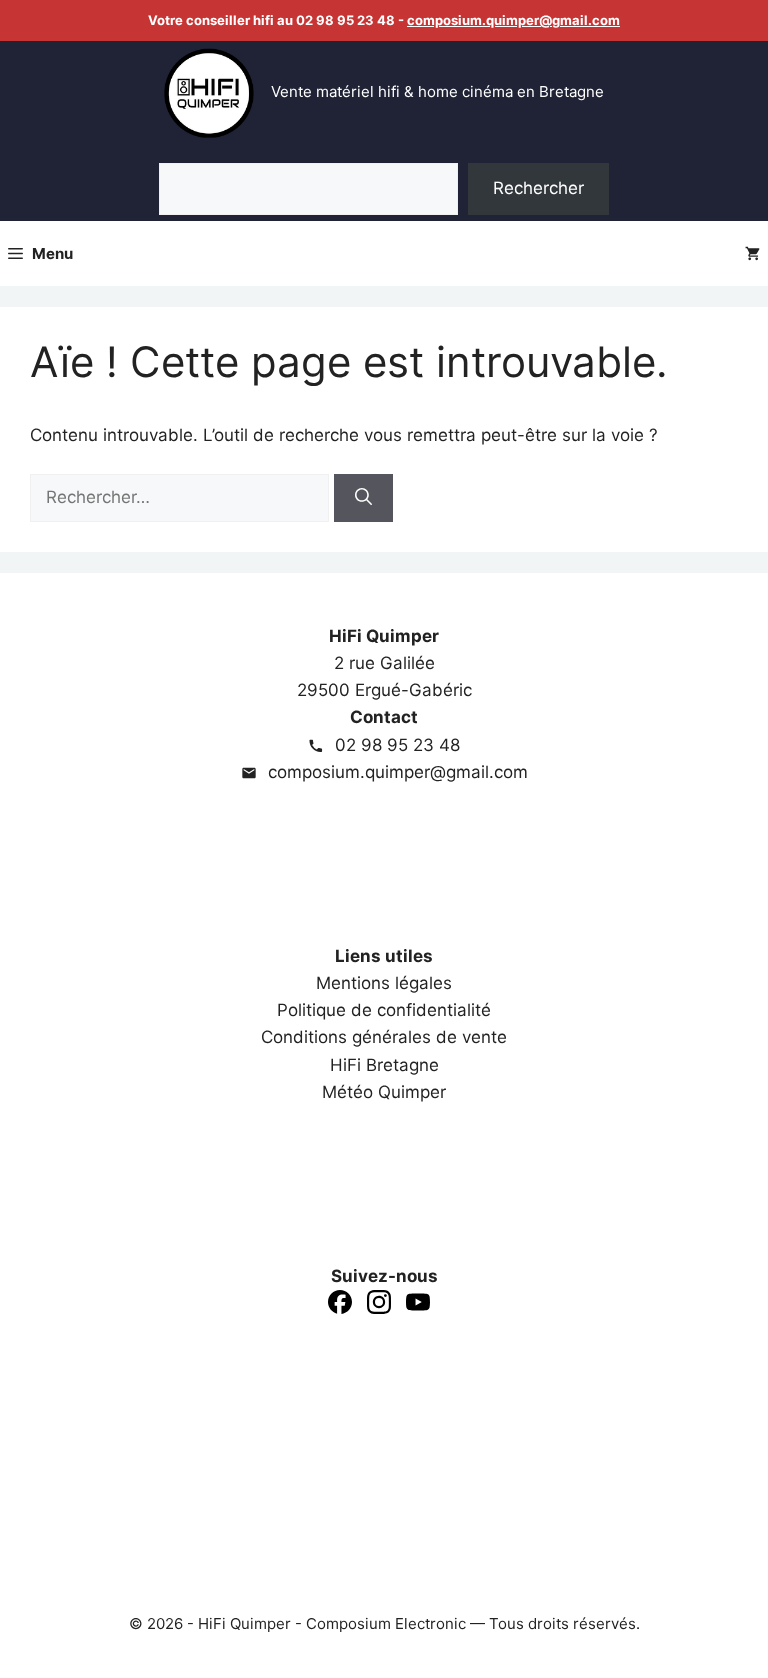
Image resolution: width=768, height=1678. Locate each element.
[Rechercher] (363, 498)
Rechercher (538, 188)
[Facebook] (340, 1306)
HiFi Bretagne (384, 1065)
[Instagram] (379, 1306)
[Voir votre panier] (752, 253)
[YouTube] (418, 1306)
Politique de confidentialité (384, 1010)
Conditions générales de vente (384, 1037)
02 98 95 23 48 (395, 745)
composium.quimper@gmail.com (513, 20)
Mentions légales (384, 983)
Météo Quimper (384, 1092)
